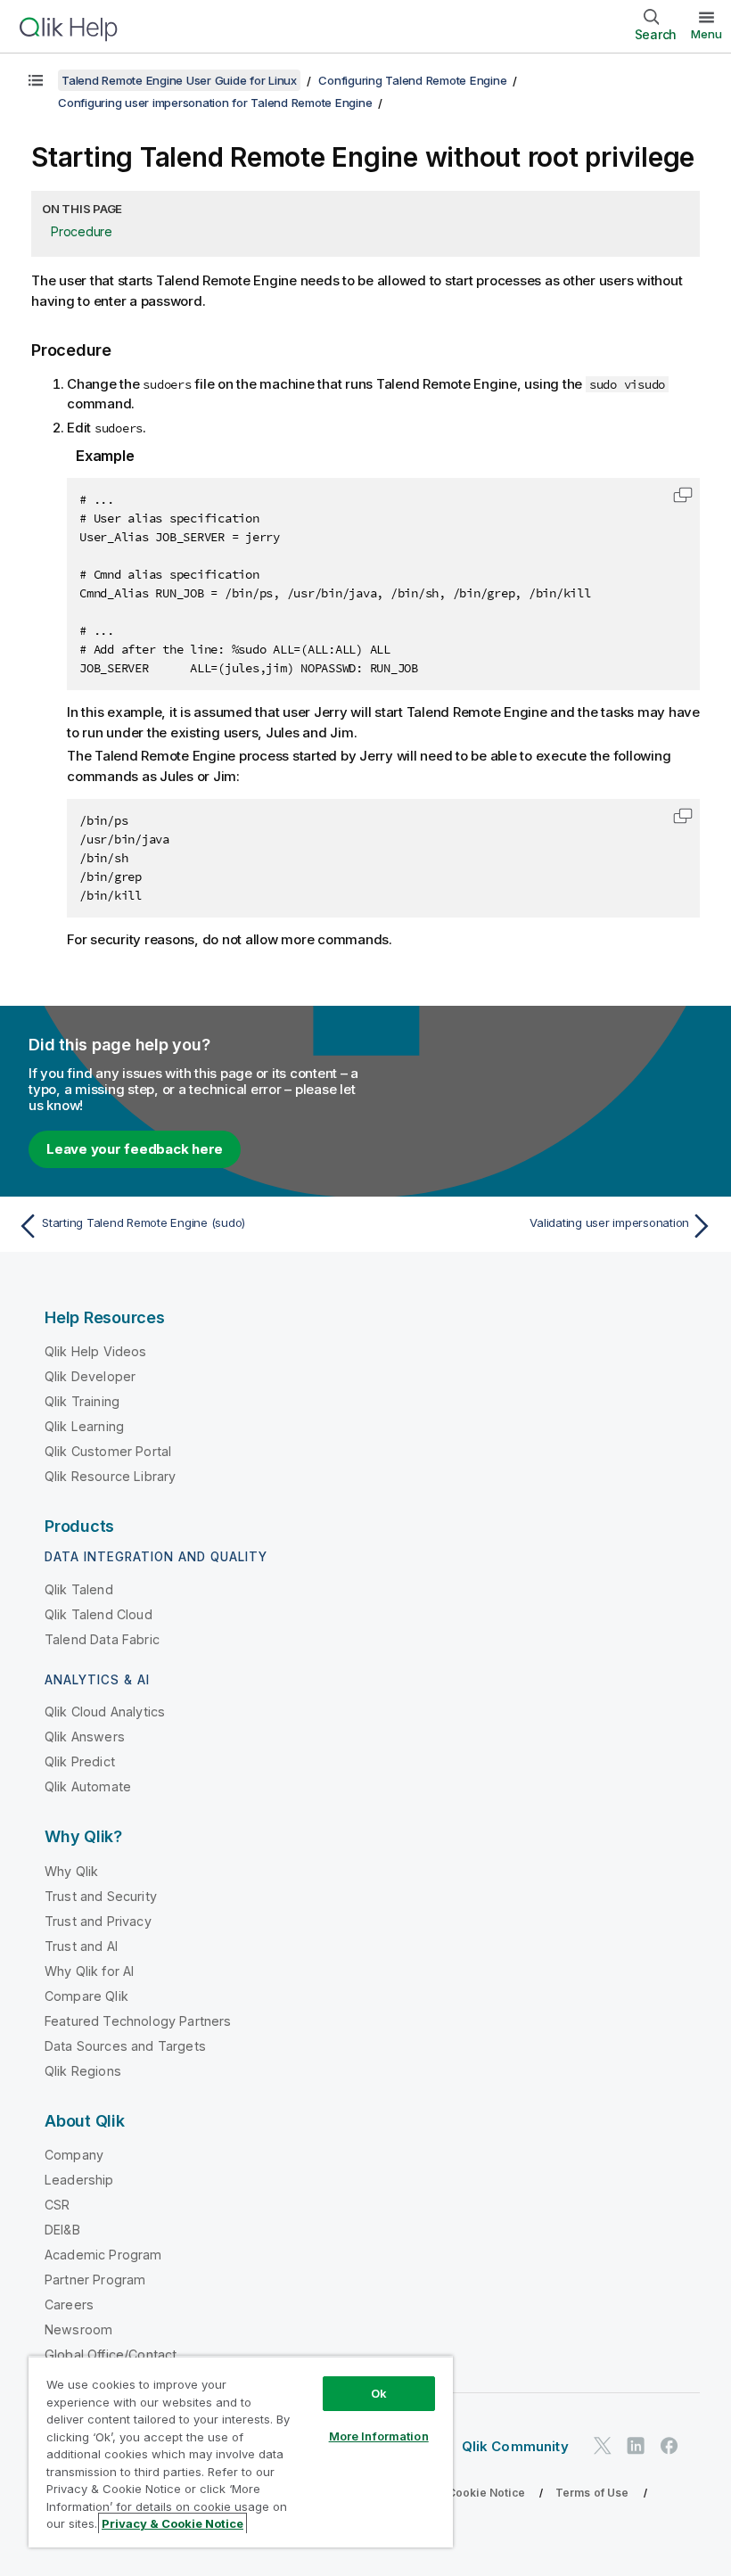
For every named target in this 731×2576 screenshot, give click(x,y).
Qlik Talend (79, 1589)
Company (74, 2155)
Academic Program (103, 2255)
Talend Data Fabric (102, 1639)
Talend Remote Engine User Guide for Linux (179, 80)
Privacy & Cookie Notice (459, 2493)
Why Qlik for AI (89, 1971)
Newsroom (78, 2329)
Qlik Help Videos (96, 1351)
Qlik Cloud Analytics (105, 1712)
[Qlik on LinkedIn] (636, 2445)
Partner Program (95, 2280)
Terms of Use (592, 2493)
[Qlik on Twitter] (603, 2445)
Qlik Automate (88, 1786)
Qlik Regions (83, 2071)
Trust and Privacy (98, 1921)
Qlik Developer (90, 1376)
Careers (69, 2304)
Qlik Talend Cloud (99, 1614)
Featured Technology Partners (138, 2021)
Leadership (79, 2180)
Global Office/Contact (111, 2354)
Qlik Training (82, 1401)
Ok (379, 2393)
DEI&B (62, 2230)
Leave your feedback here (135, 1149)
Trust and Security (101, 1896)
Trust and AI (81, 1946)
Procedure (82, 231)
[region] (241, 2452)
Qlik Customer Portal (108, 1451)
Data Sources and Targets (125, 2046)
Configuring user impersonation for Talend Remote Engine (215, 103)
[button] (683, 495)
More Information (379, 2436)
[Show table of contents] (36, 80)
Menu (706, 34)
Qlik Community (515, 2446)
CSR (57, 2205)
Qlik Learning (84, 1426)
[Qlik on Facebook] (669, 2445)
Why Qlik (71, 1871)
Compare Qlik (86, 1996)
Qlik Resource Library (110, 1476)
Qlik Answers (85, 1737)
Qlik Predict (80, 1761)
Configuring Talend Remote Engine (412, 80)
